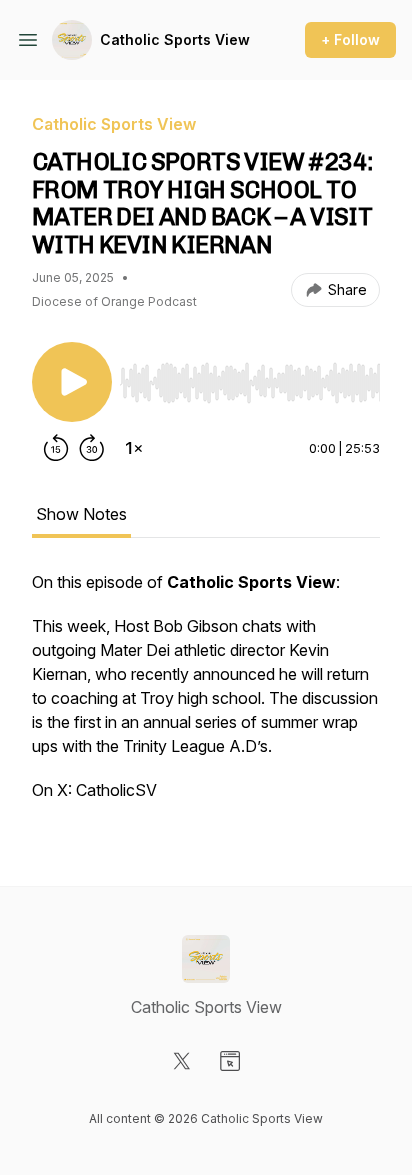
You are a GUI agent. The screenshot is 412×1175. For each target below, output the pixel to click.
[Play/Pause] (72, 382)
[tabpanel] (206, 696)
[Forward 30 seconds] (92, 448)
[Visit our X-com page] (182, 1061)
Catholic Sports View (175, 39)
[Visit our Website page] (230, 1061)
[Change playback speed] (134, 448)
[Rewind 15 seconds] (56, 448)
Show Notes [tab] (81, 514)
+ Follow (350, 39)
